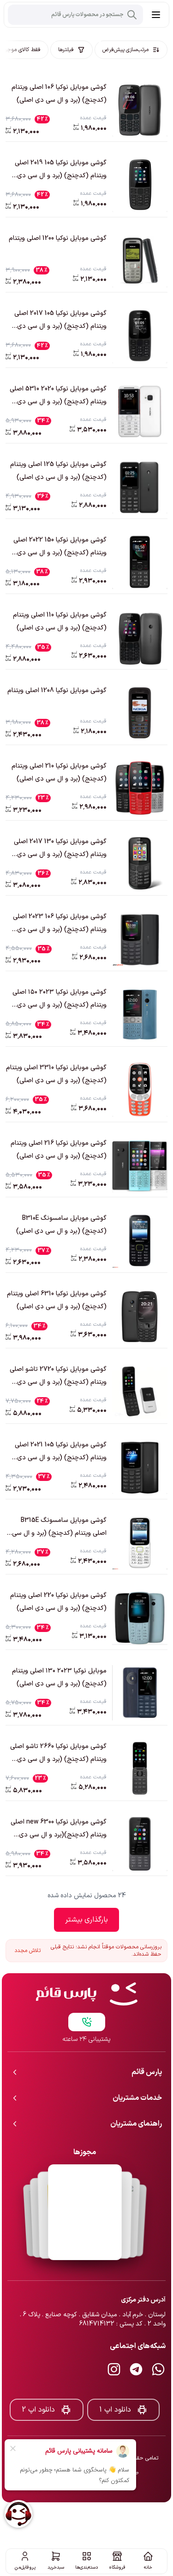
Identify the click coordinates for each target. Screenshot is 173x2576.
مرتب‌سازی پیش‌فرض (125, 50)
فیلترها (66, 50)
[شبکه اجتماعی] (158, 2339)
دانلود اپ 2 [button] (38, 2379)
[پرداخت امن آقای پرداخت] (85, 2182)
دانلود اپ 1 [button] (115, 2379)
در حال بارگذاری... (86, 1920)
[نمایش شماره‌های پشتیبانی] (87, 1992)
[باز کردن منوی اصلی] (156, 15)
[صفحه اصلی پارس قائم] (87, 1964)
